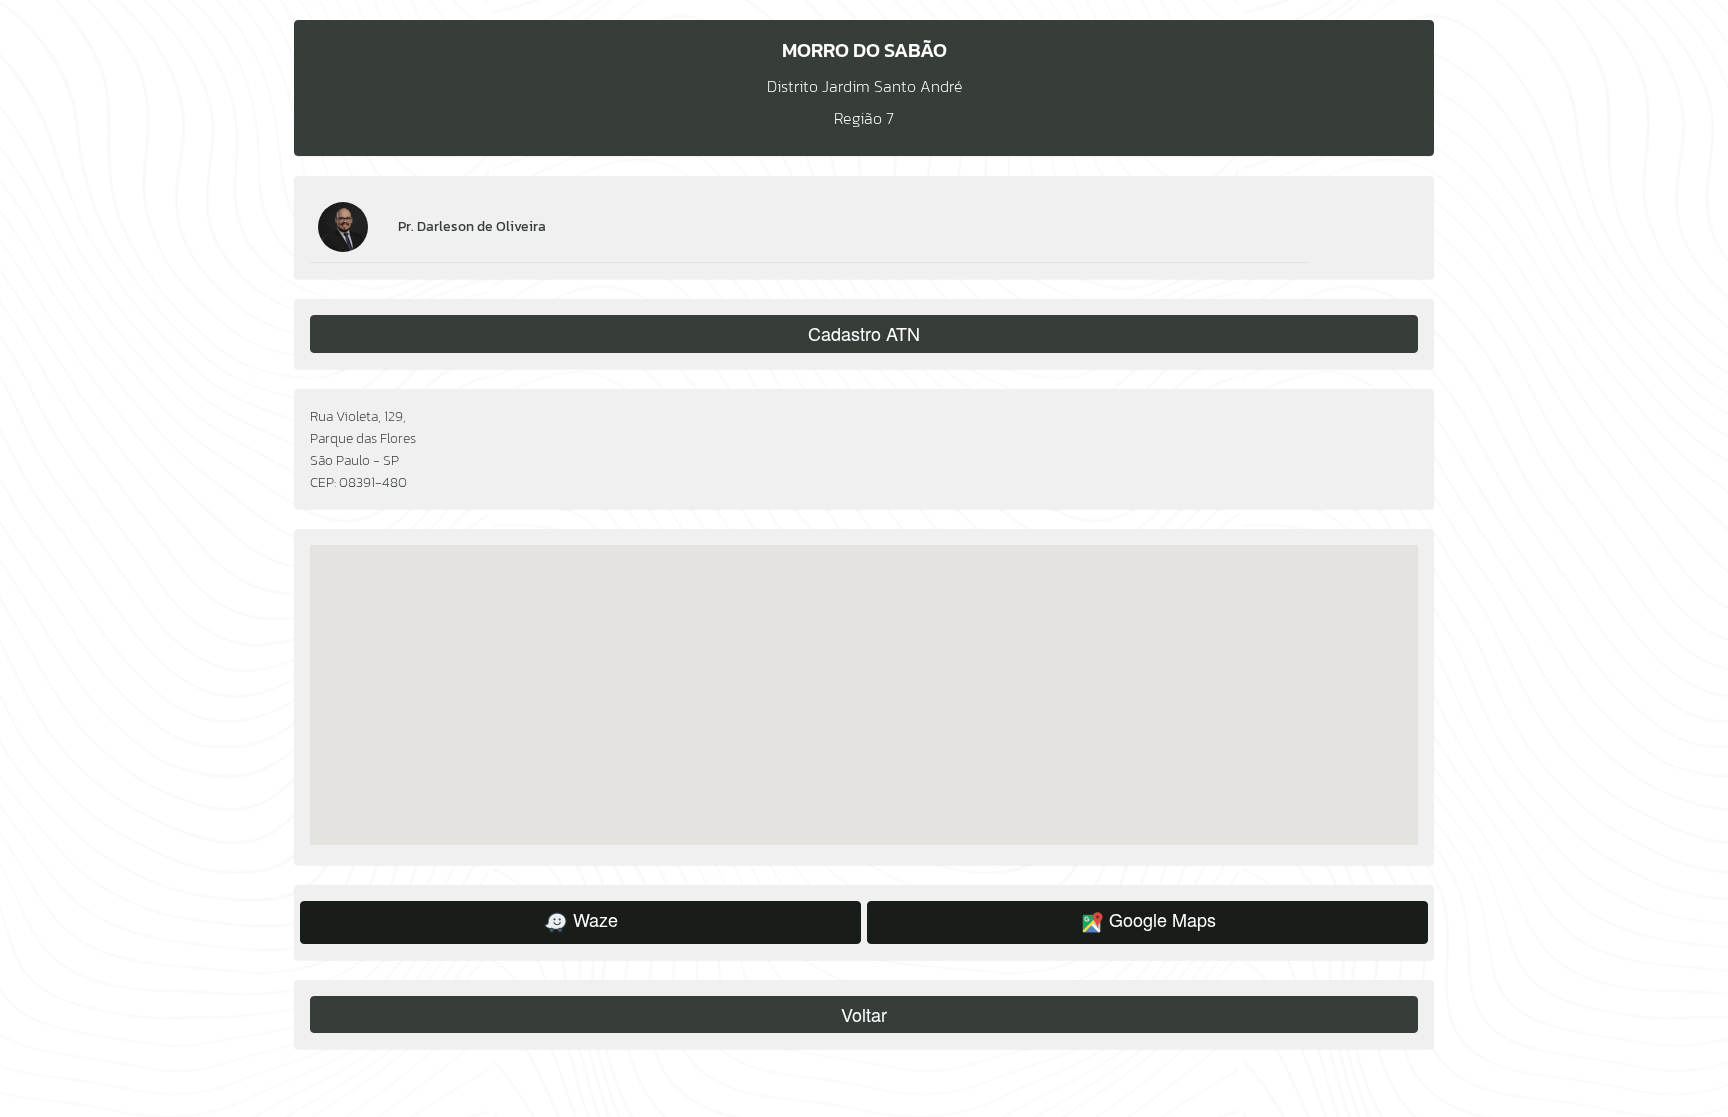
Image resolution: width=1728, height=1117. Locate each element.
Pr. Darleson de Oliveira (472, 226)
